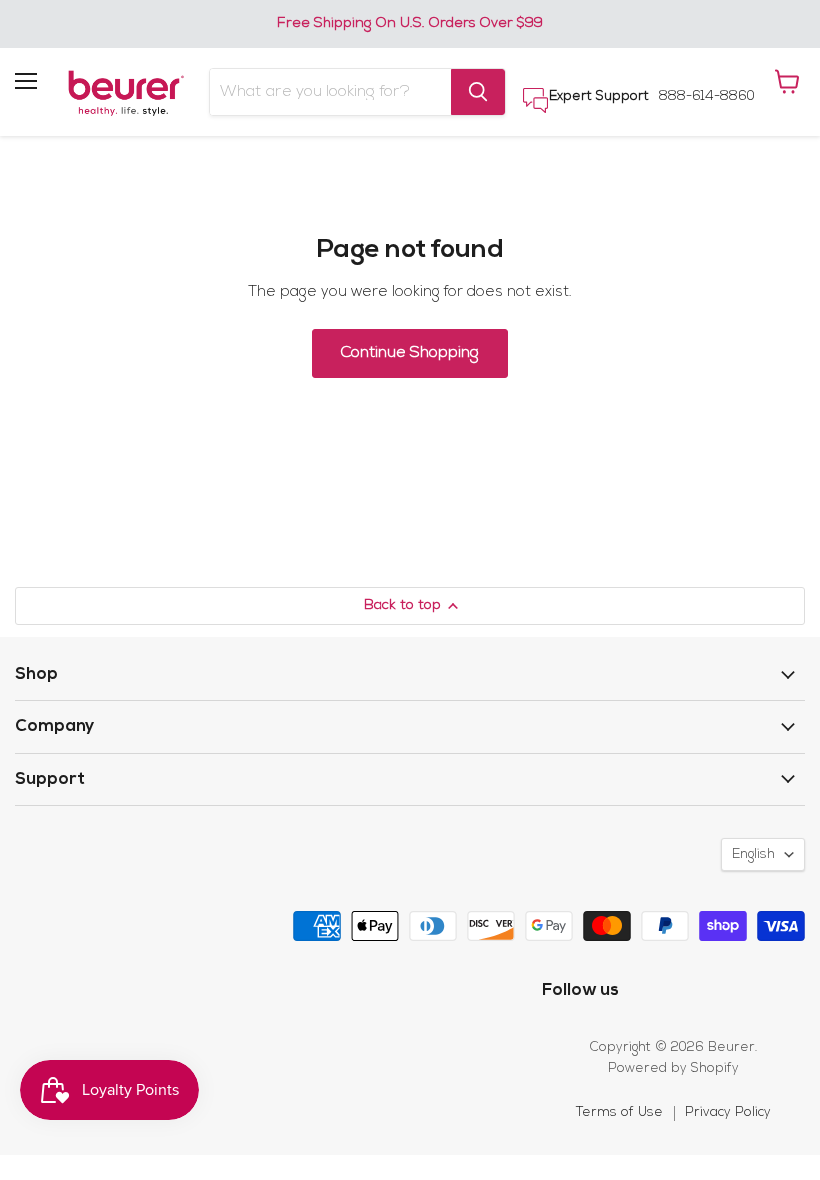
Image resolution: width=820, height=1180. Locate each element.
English (753, 854)
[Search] (478, 92)
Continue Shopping (410, 353)
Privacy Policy (728, 1112)
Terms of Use (619, 1112)
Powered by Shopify (673, 1068)
